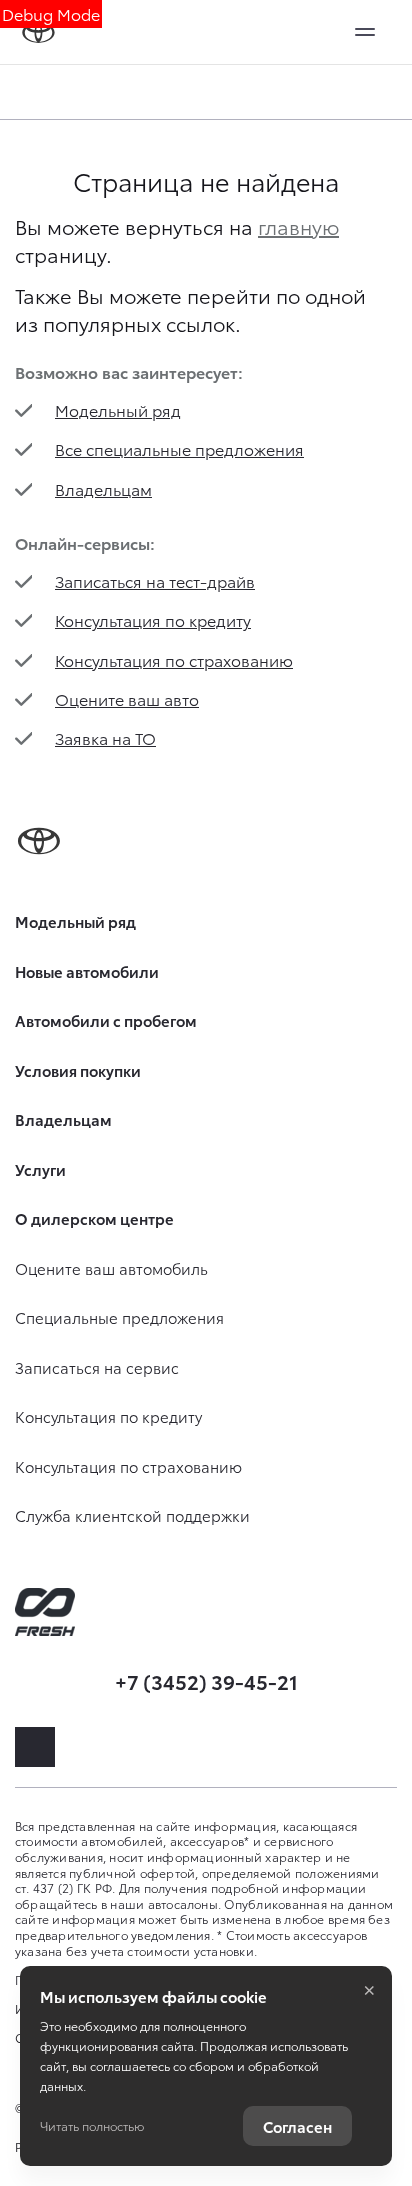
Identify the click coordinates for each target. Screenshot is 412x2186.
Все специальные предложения (179, 448)
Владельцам (103, 488)
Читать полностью (92, 2125)
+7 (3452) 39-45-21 (206, 1681)
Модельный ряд (118, 409)
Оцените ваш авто (127, 698)
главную (298, 226)
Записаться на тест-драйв (155, 580)
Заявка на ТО (105, 737)
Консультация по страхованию (174, 659)
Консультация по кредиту (153, 619)
